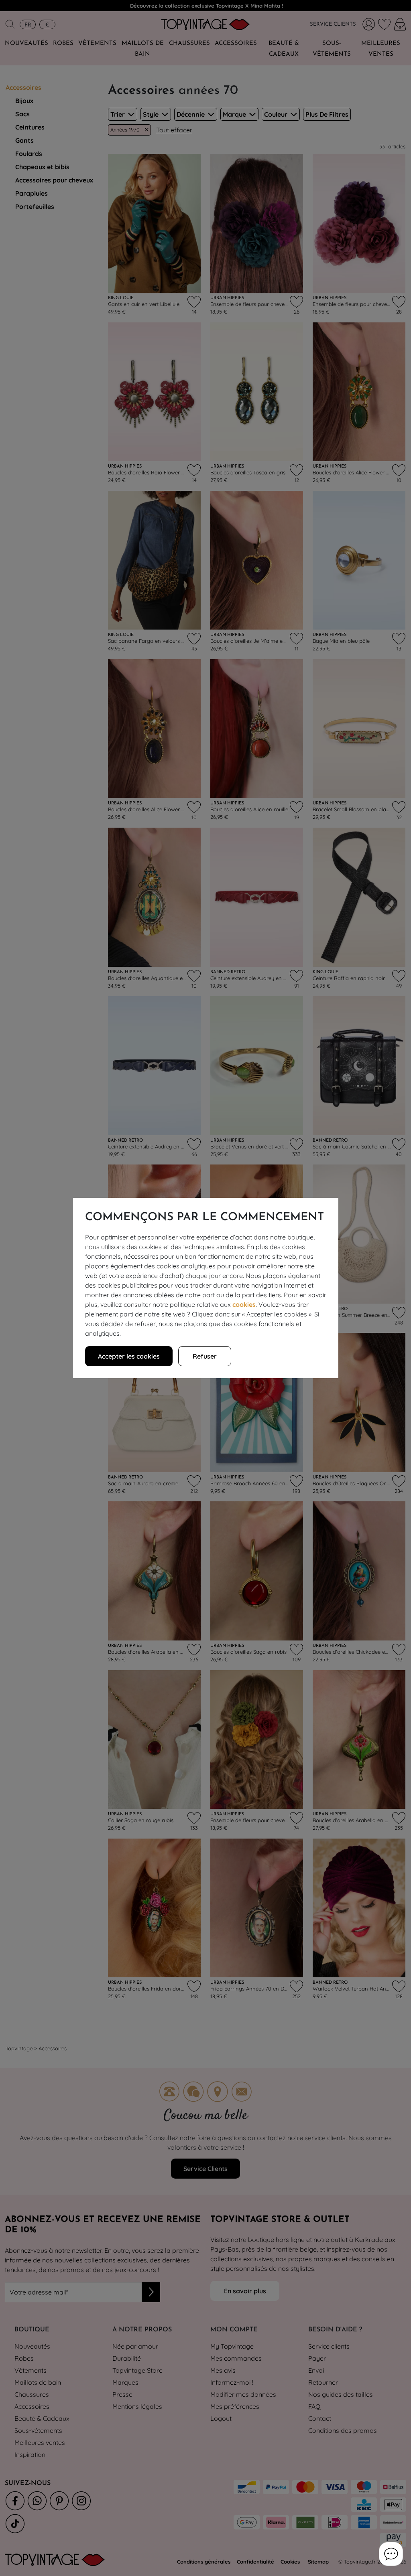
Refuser (205, 1356)
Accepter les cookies (129, 1356)
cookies (244, 1304)
